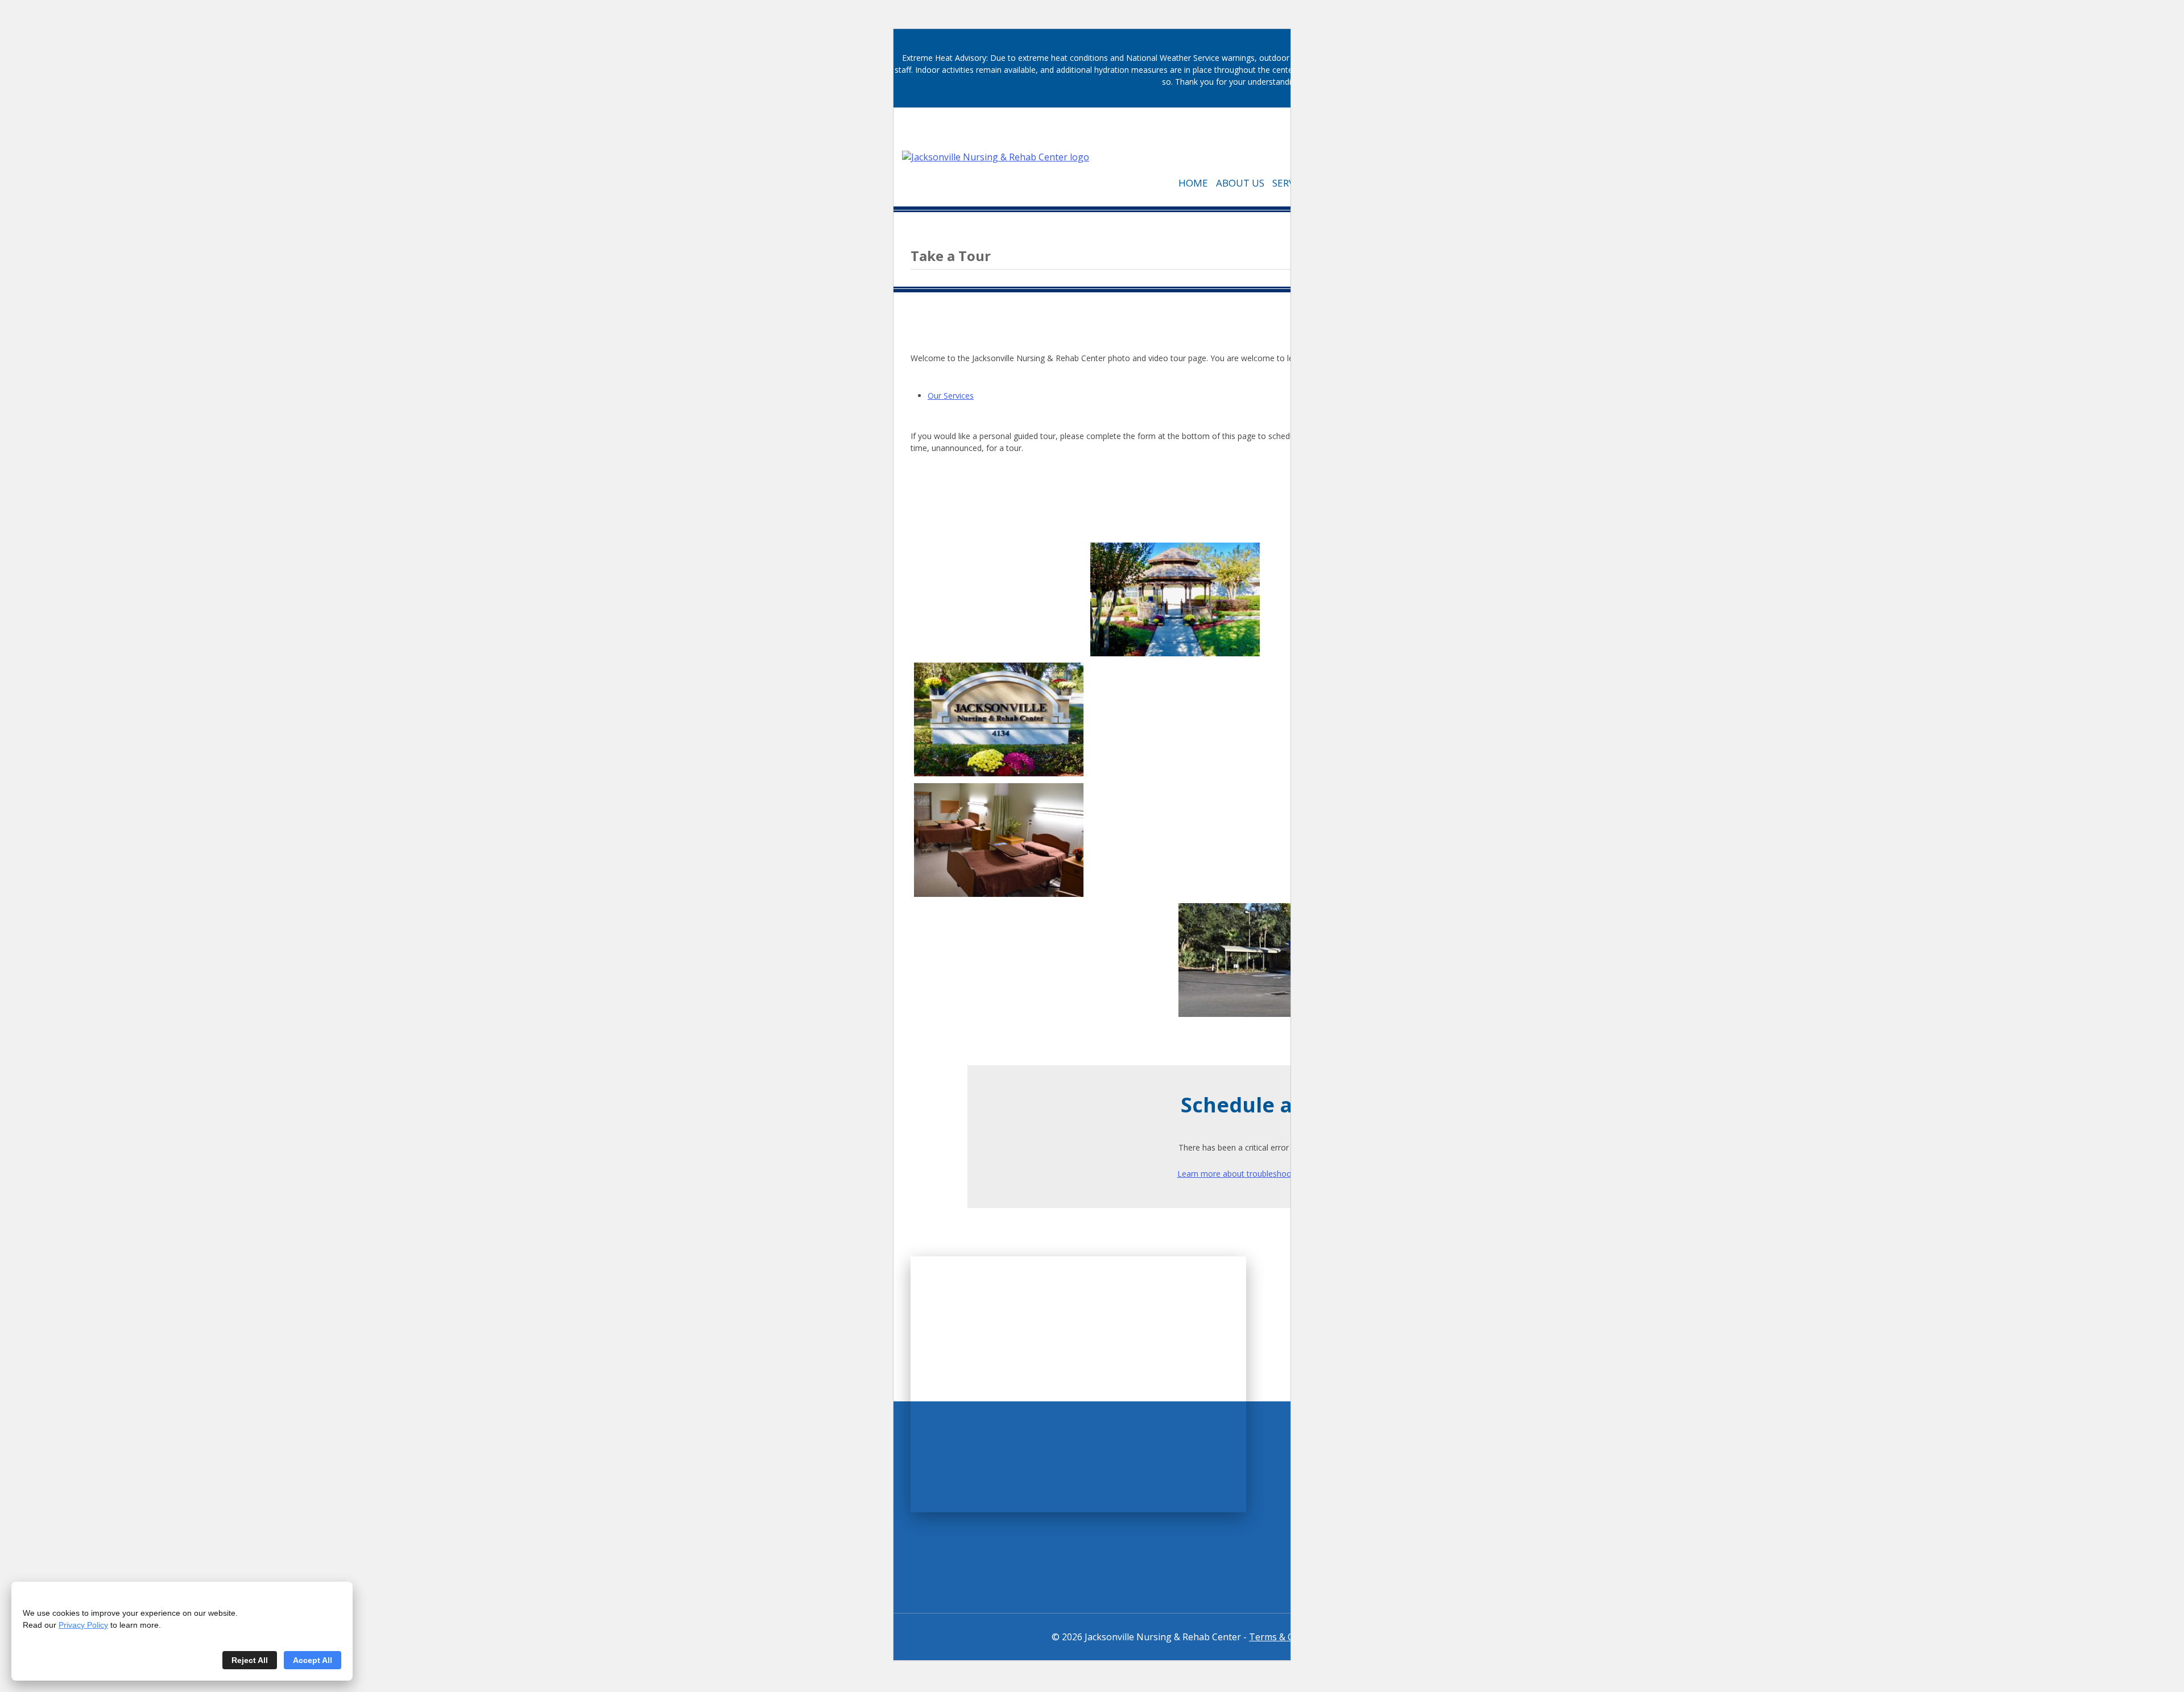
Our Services (951, 396)
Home (1193, 183)
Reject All (250, 1660)
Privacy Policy (83, 1625)
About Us (1240, 183)
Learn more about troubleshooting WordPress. (1263, 1174)
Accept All (313, 1660)
